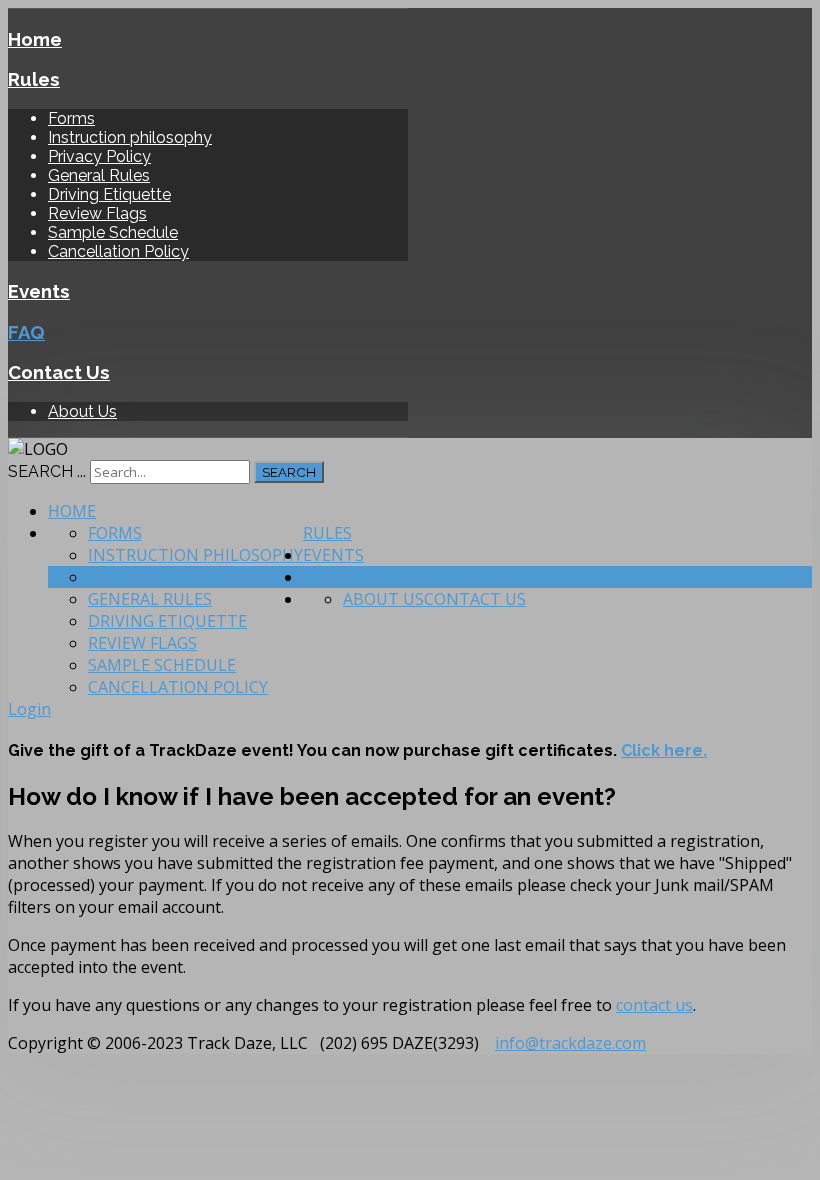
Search (289, 472)
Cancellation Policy (118, 251)
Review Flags (97, 213)
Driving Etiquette (109, 194)
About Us (82, 411)
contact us (654, 1005)
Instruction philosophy (130, 137)
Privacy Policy (99, 156)
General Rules (99, 175)
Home (35, 39)
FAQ (26, 332)
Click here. (664, 750)
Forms (71, 118)
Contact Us (59, 372)
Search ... (47, 471)
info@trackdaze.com (570, 1043)
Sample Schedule (113, 232)
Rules (34, 79)
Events (39, 291)
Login (29, 709)
